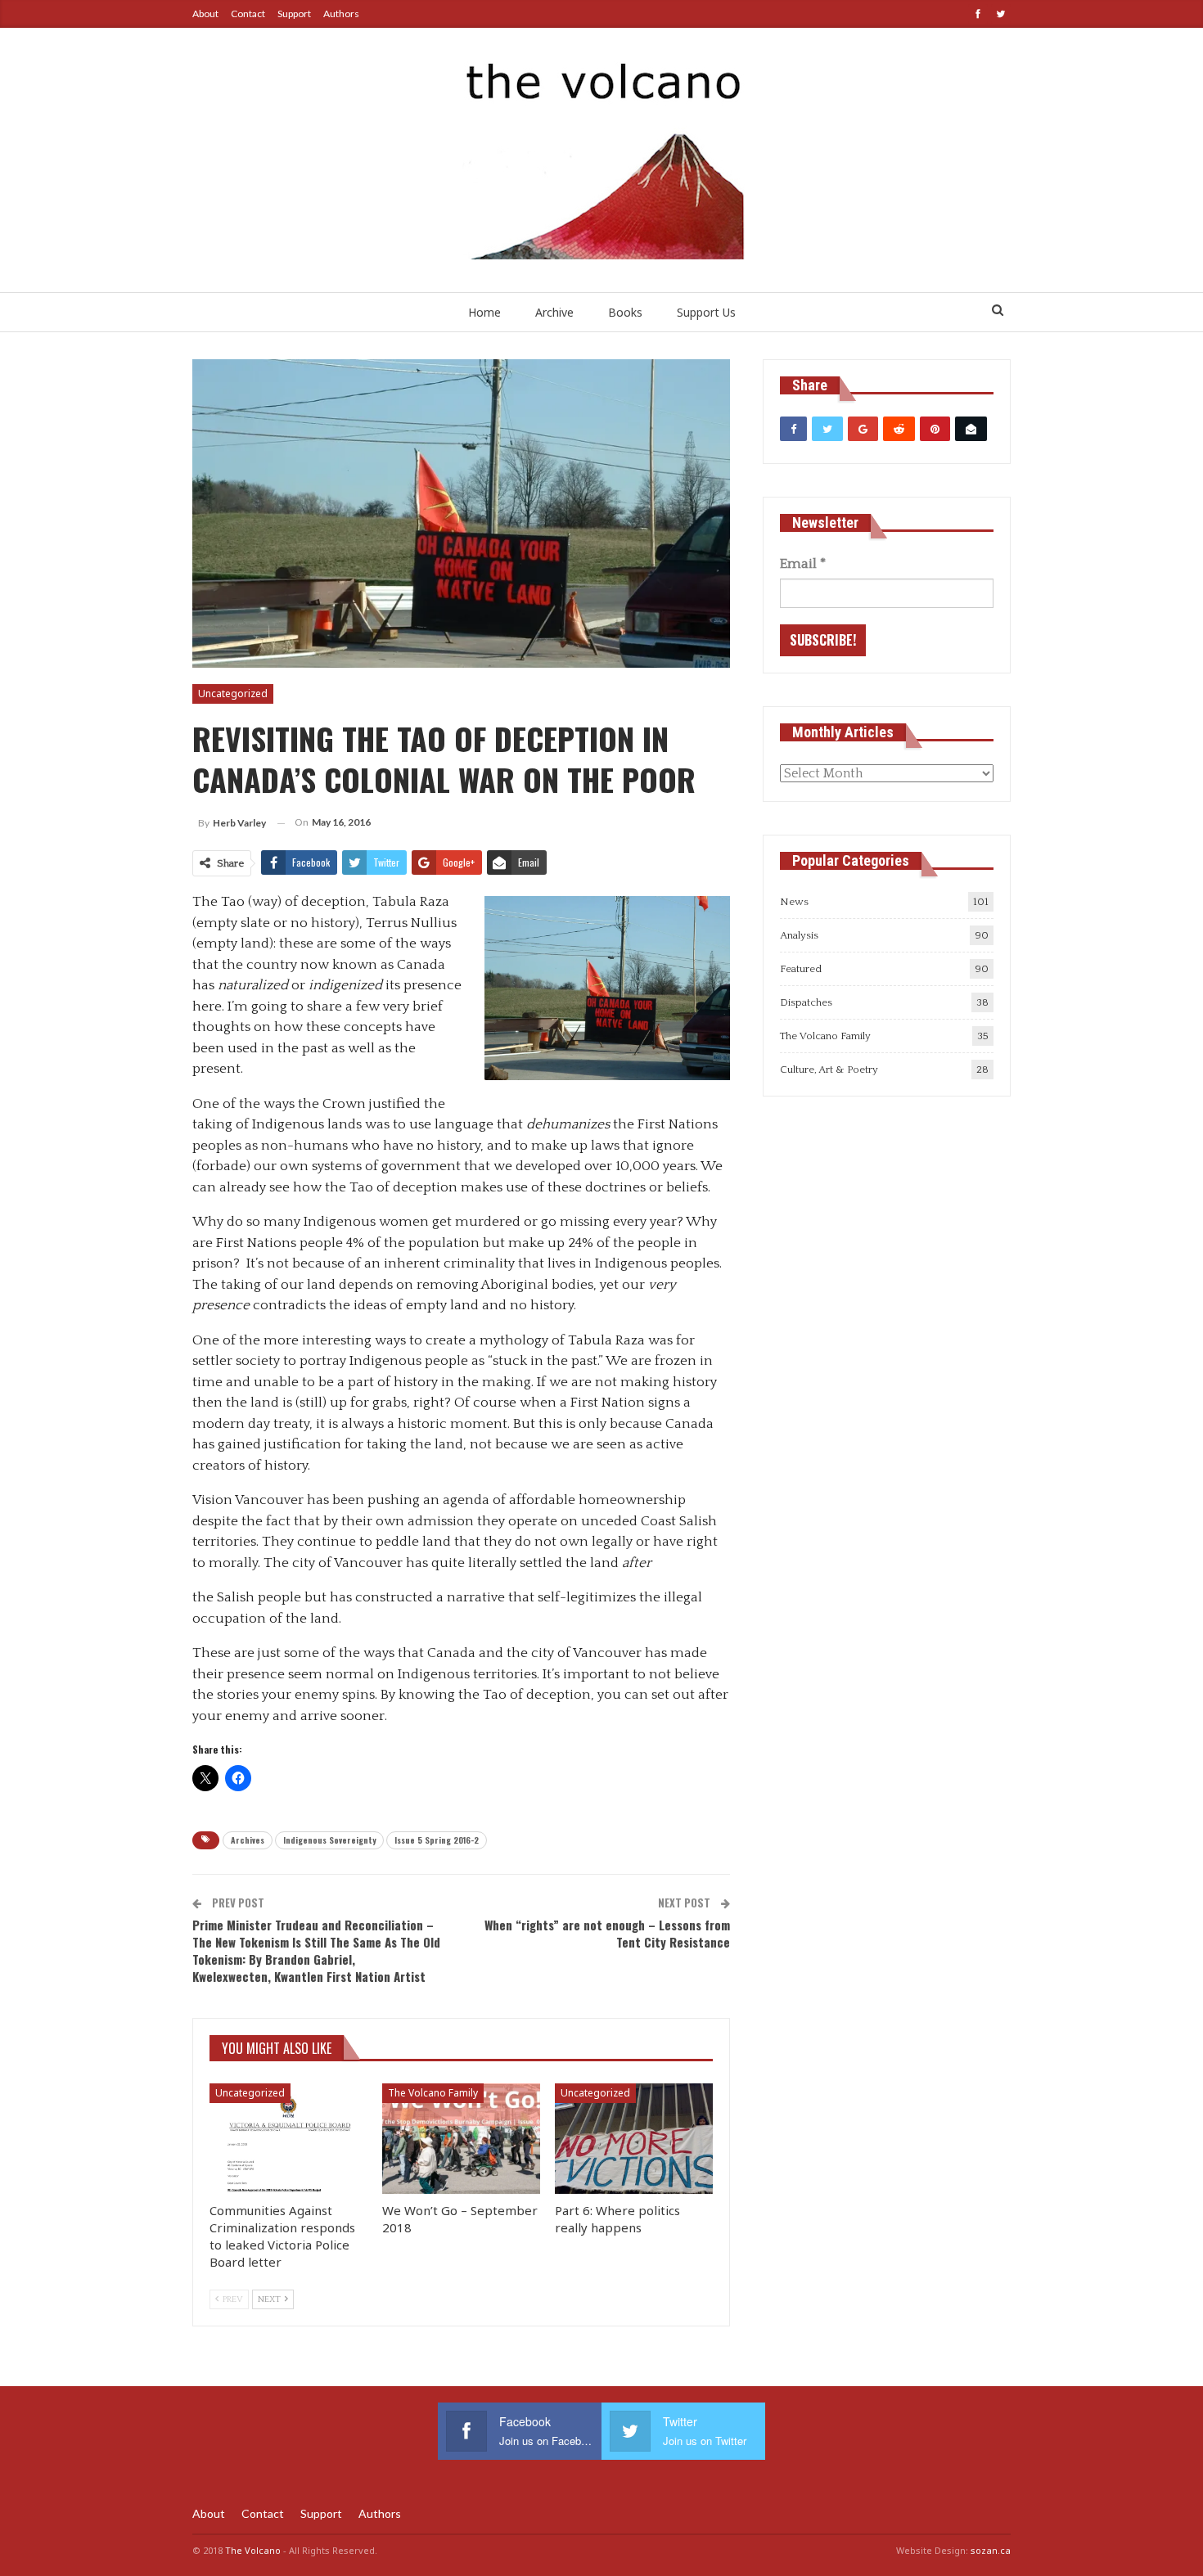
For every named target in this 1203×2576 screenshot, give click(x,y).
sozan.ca (991, 2550)
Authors (341, 14)
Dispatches (806, 1002)
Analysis (799, 935)
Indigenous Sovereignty (329, 1840)
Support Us (706, 312)
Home (484, 312)
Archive (554, 312)
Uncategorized (233, 694)
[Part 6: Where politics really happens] (634, 2139)
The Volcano (253, 2550)
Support (294, 14)
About (205, 14)
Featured (801, 969)
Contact (248, 14)
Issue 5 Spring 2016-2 (437, 1840)
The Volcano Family (433, 2093)
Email (803, 564)
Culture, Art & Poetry (829, 1070)
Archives (248, 1840)
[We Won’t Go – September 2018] (461, 2139)
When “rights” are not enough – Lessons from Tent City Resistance (607, 1933)
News (794, 902)
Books (625, 312)
